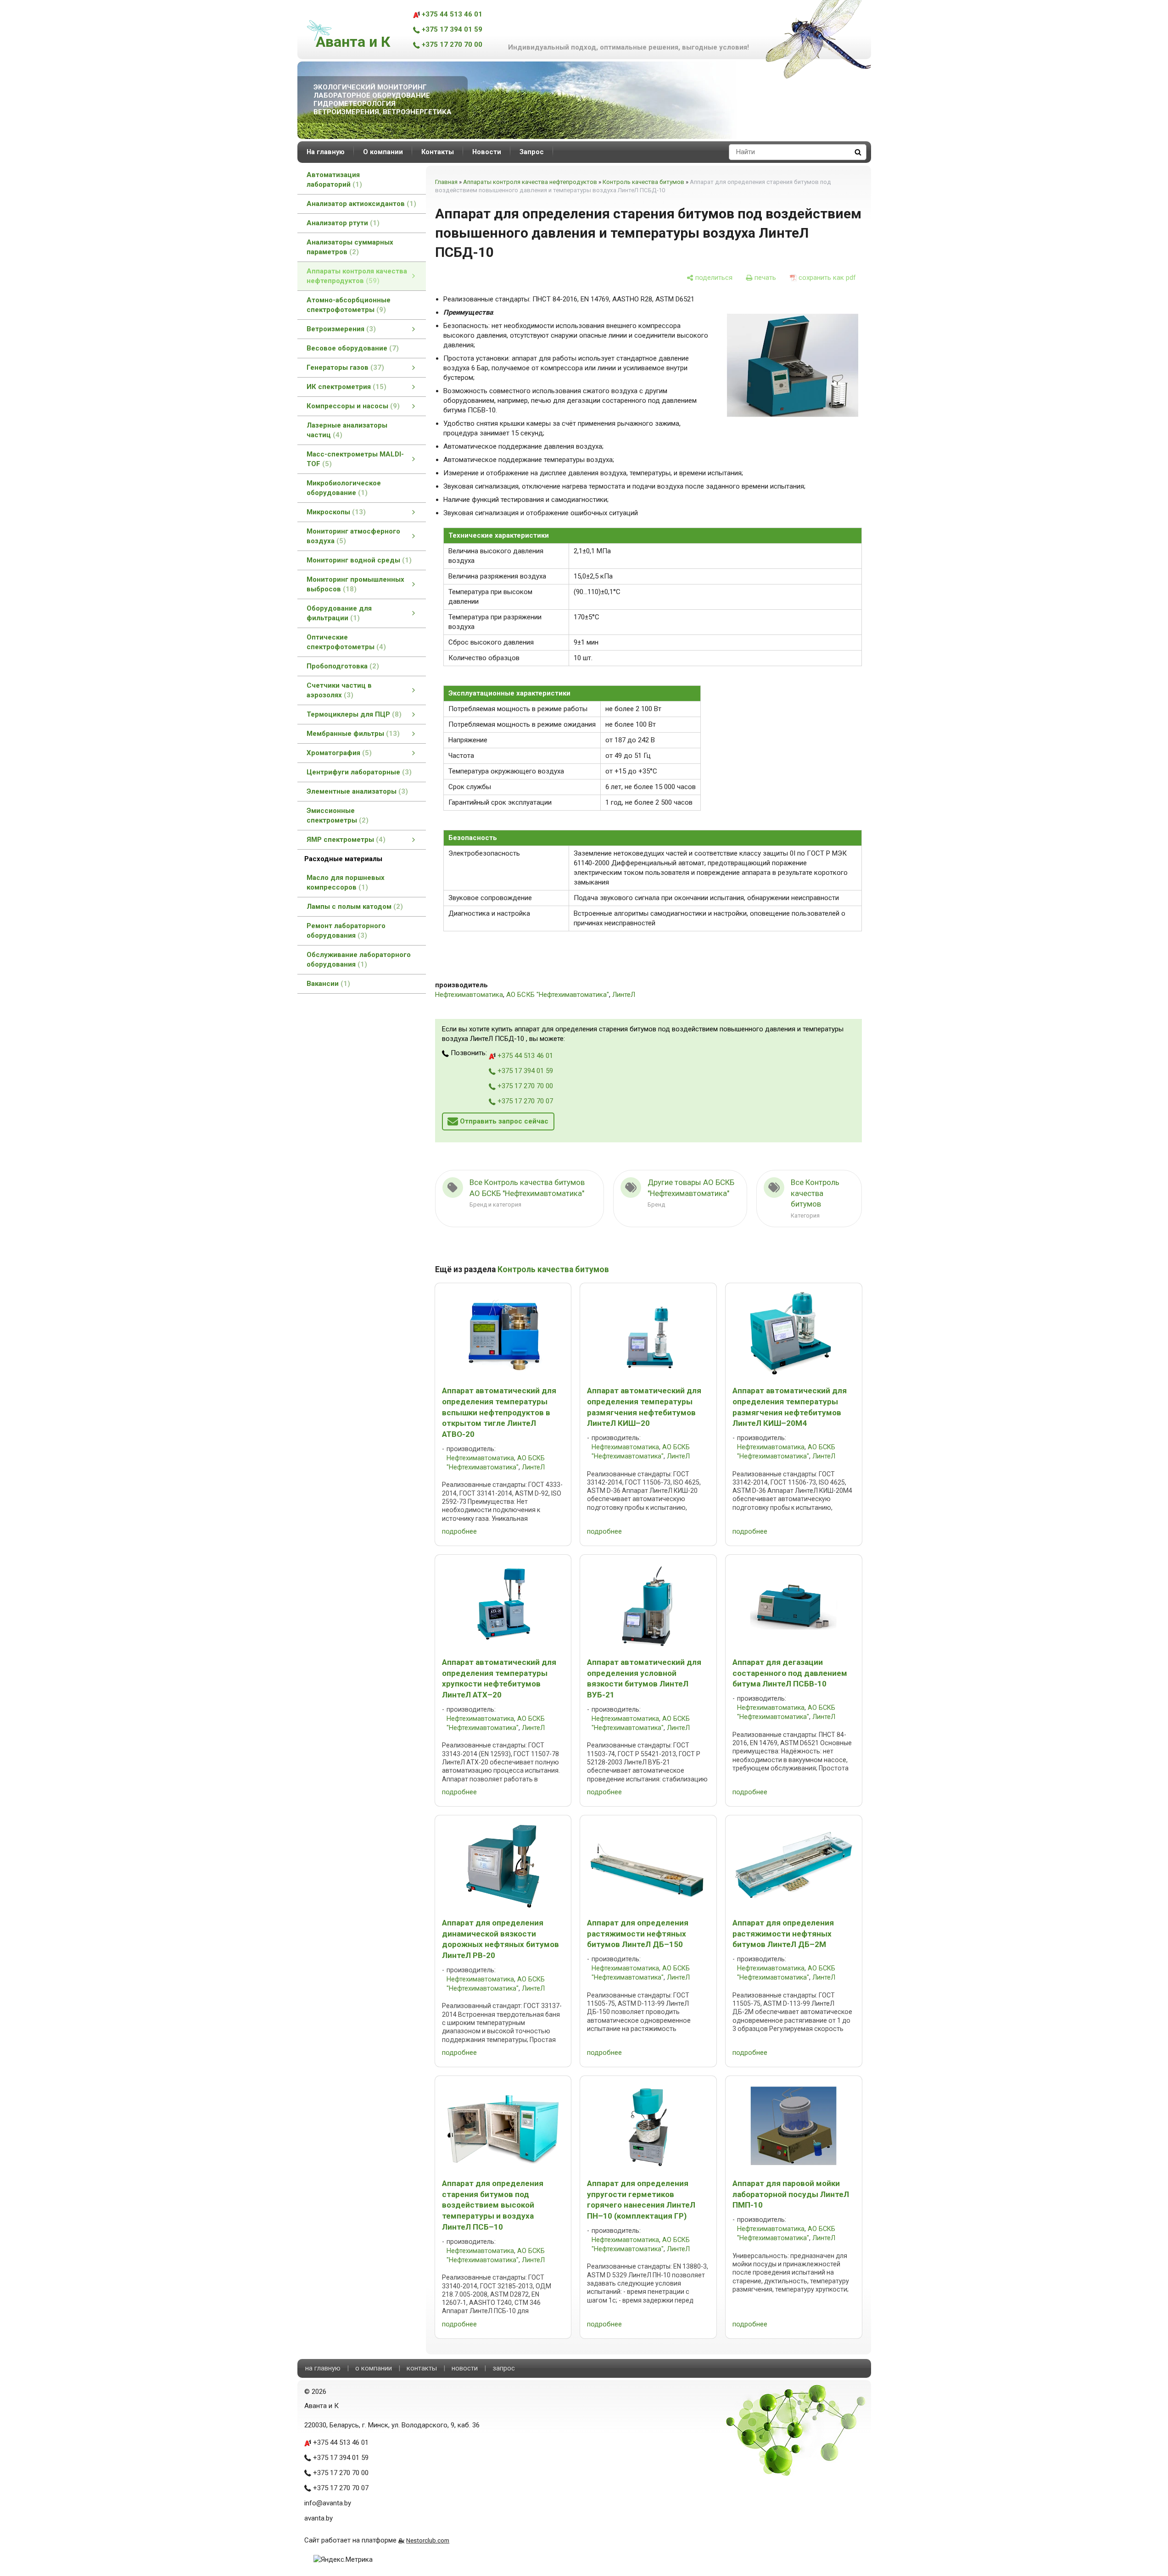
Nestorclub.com (428, 2540)
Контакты (438, 152)
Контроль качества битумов (643, 182)
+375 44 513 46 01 (451, 14)
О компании (383, 152)
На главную (326, 152)
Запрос (532, 152)
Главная (446, 182)
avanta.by (319, 2518)
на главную (323, 2368)
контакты (422, 2368)
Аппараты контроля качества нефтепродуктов (530, 182)
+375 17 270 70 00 (451, 45)
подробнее (459, 1531)
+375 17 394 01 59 (451, 29)
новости (465, 2368)
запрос (504, 2368)
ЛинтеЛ (624, 995)
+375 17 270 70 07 (524, 1101)
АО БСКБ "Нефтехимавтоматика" (558, 995)
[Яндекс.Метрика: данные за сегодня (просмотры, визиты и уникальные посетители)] (343, 2560)
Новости (487, 152)
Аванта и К (353, 42)
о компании (374, 2368)
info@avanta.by (328, 2503)
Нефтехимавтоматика (469, 995)
